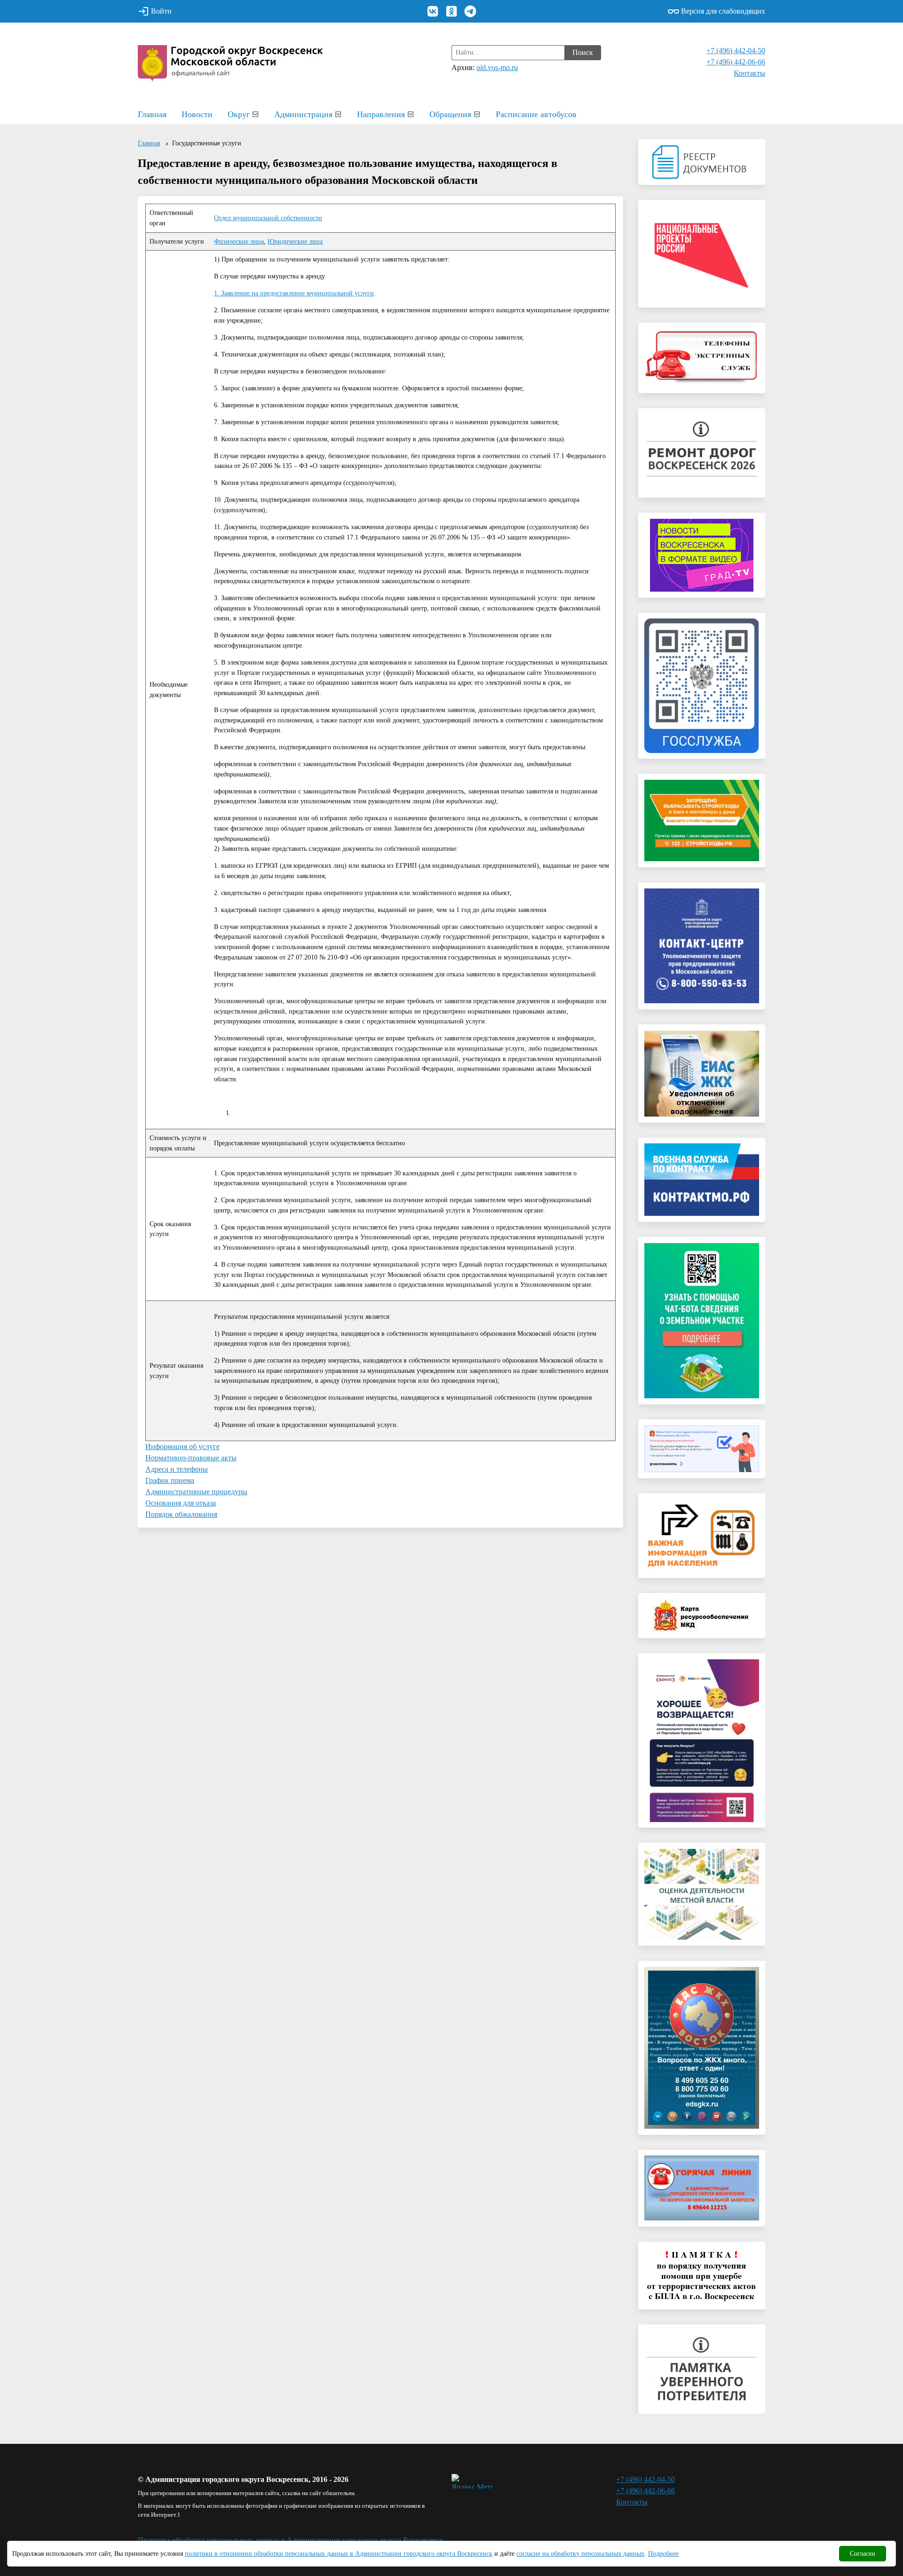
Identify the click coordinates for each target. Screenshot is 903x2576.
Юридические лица (295, 241)
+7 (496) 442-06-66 (736, 62)
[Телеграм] (470, 11)
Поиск (583, 52)
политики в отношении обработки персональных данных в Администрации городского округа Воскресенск (339, 2554)
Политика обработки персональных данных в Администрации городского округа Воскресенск (291, 2540)
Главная (152, 114)
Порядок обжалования (181, 1514)
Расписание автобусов (536, 114)
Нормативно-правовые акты (191, 1458)
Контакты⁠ (749, 73)
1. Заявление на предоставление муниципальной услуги (294, 293)
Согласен (863, 2554)
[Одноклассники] (451, 11)
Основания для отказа (181, 1503)
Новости (197, 114)
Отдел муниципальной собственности (268, 218)
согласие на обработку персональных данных (580, 2554)
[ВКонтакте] (433, 11)
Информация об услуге (182, 1447)
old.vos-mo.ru (497, 67)
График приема (170, 1480)
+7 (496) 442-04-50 (736, 51)
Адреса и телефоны (177, 1469)
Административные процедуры (196, 1492)
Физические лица (239, 241)
